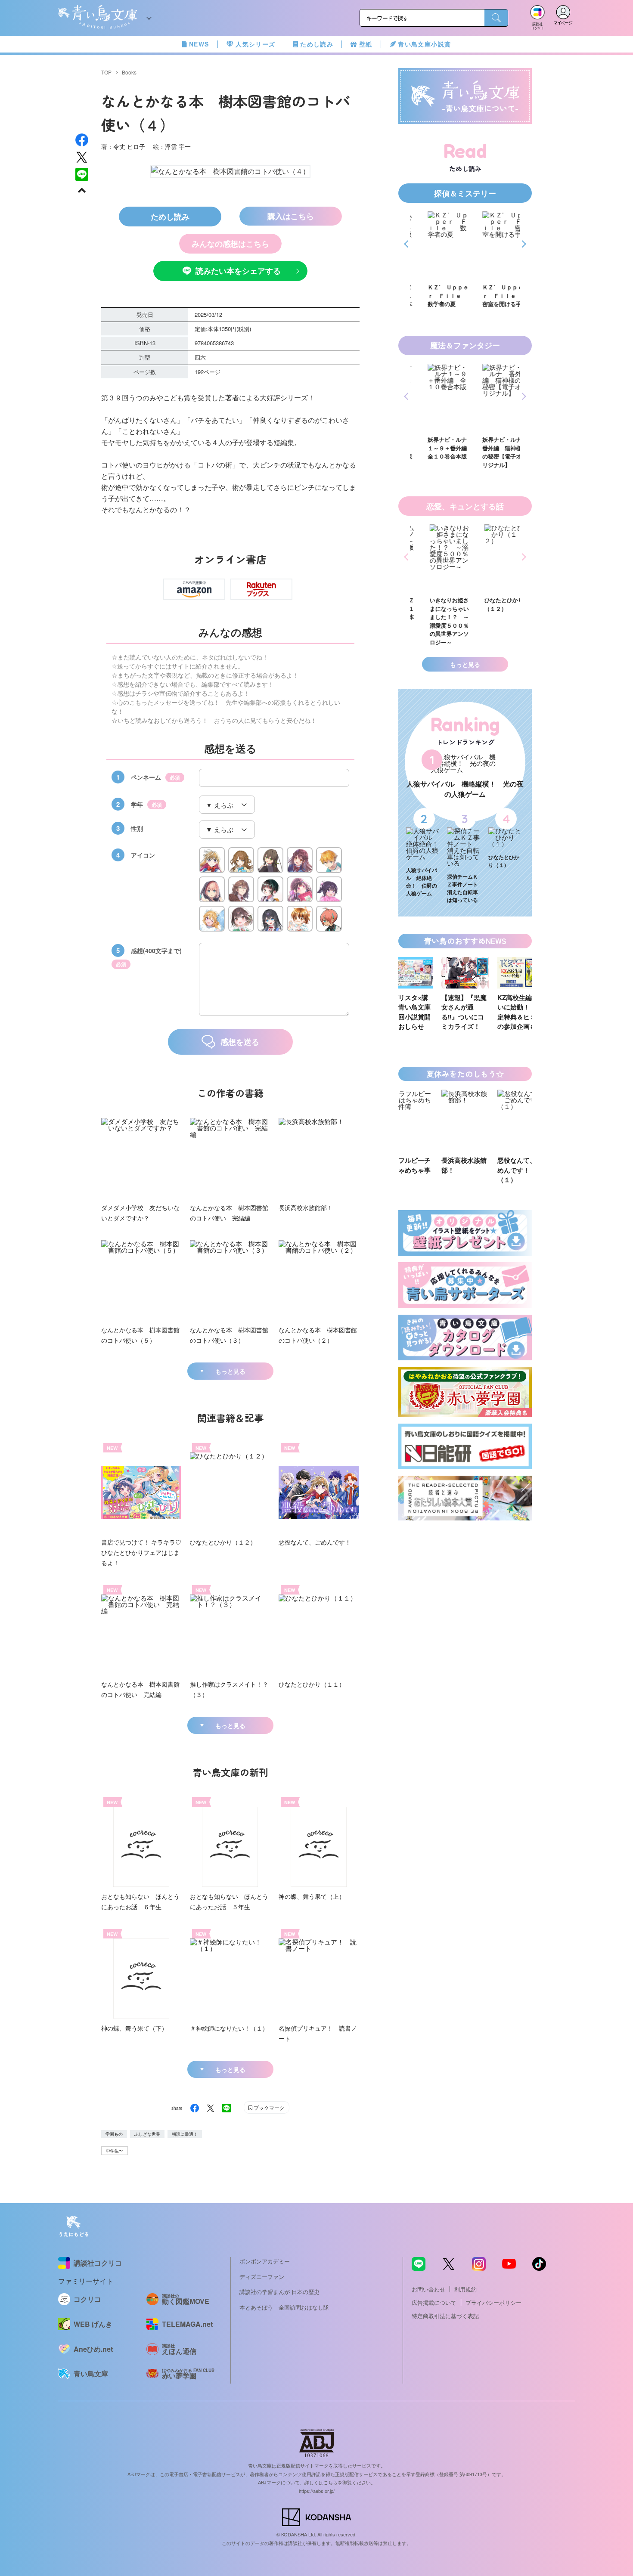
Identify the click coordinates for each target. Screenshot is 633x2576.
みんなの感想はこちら (230, 244)
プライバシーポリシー (493, 2302)
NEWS (199, 44)
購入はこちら (291, 216)
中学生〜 (115, 2151)
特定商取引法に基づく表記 (445, 2316)
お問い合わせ (428, 2289)
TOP (106, 72)
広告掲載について (434, 2302)
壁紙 (366, 44)
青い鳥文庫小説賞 (424, 44)
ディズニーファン (262, 2277)
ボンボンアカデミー (265, 2261)
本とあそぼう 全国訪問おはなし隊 (284, 2307)
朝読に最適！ (185, 2134)
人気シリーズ (255, 44)
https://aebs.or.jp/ (317, 2491)
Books (129, 72)
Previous (408, 244)
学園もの (114, 2134)
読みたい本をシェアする (238, 271)
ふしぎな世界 (147, 2134)
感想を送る (240, 1042)
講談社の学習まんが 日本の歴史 (279, 2292)
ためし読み (317, 44)
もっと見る (230, 1371)
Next (523, 244)
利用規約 (465, 2289)
